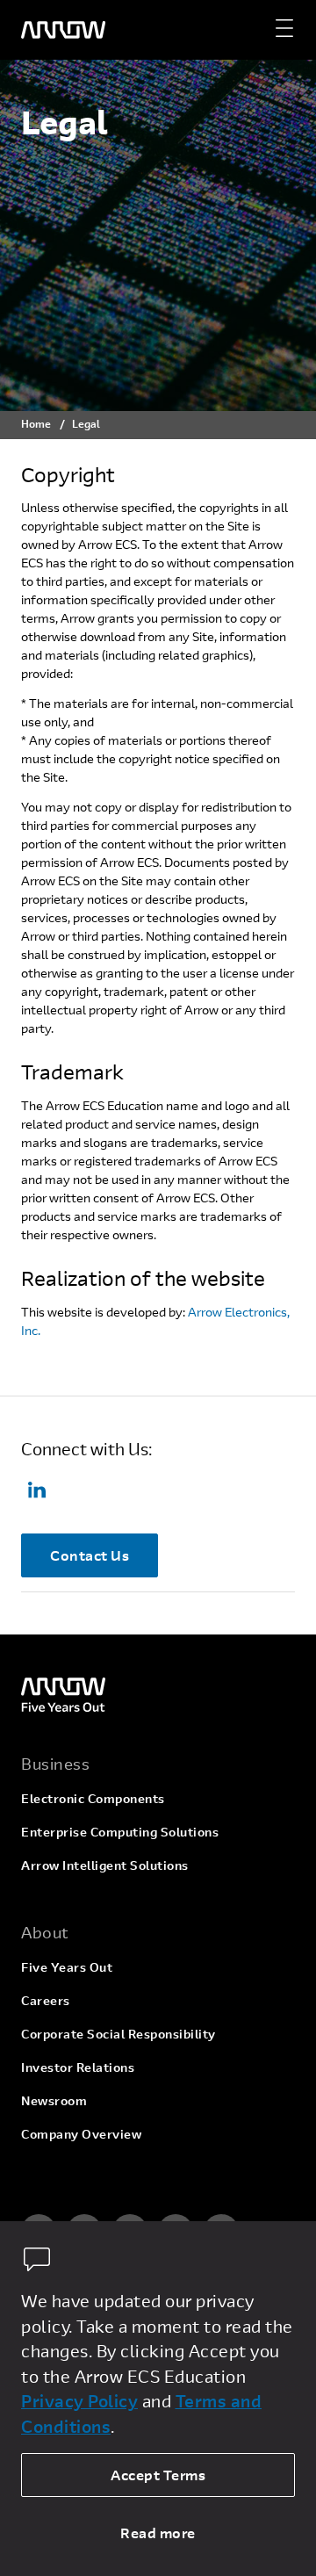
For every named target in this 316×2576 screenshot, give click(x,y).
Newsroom (54, 2100)
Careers (46, 2000)
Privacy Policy (79, 2401)
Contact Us (90, 1555)
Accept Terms (158, 2475)
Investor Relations (78, 2067)
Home (36, 423)
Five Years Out (67, 1967)
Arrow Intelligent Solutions (105, 1865)
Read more (158, 2533)
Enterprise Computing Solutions (120, 1832)
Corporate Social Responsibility (118, 2034)
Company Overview (81, 2134)
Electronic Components (93, 1798)
